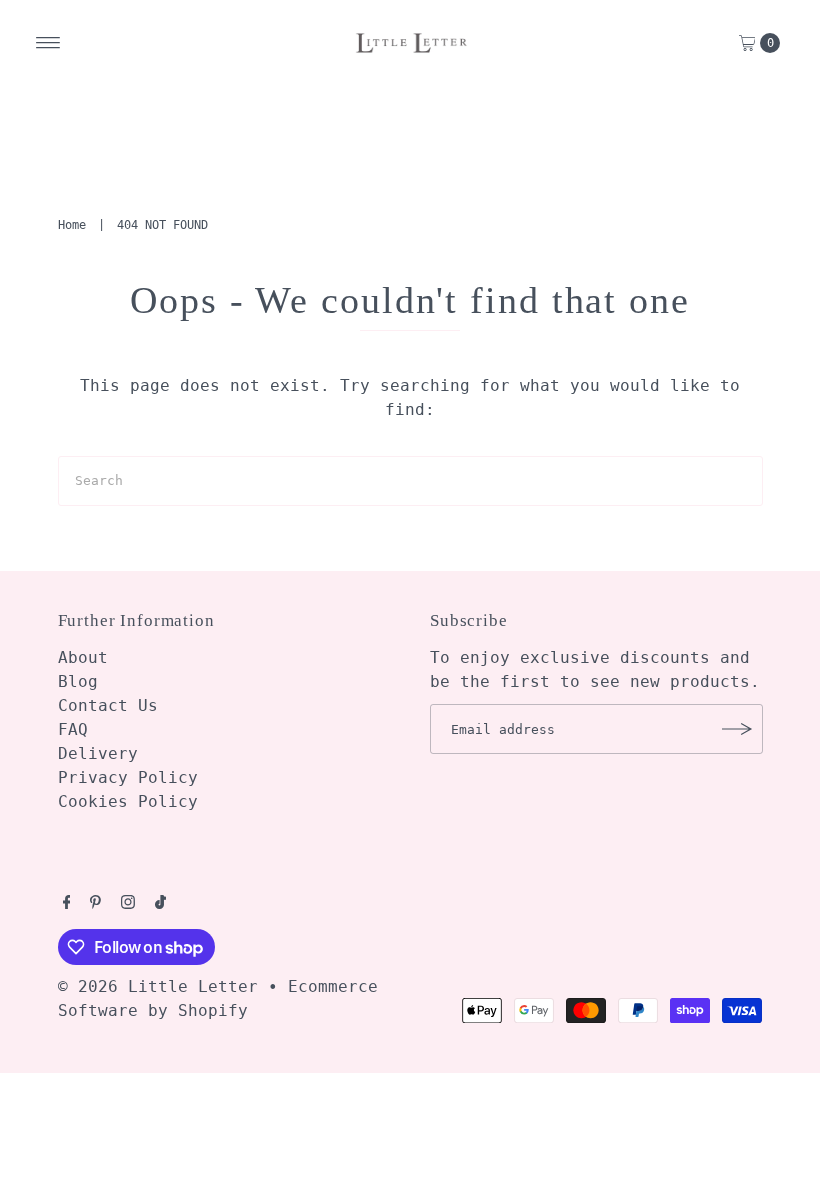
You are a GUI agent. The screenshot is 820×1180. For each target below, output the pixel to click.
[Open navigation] (48, 43)
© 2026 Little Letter (158, 986)
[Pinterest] (95, 904)
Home (72, 225)
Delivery (98, 753)
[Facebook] (67, 904)
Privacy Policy (128, 777)
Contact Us (108, 705)
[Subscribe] (738, 729)
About (83, 657)
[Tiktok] (160, 904)
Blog (78, 681)
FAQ (73, 729)
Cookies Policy (128, 801)
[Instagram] (128, 904)
